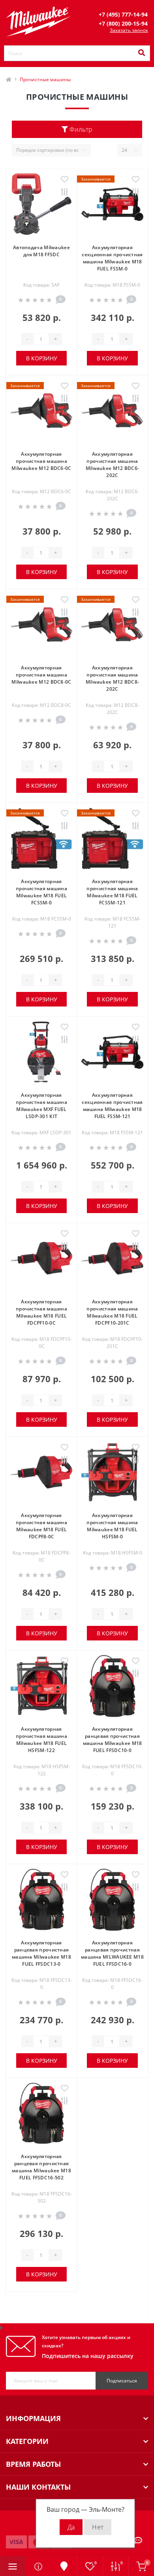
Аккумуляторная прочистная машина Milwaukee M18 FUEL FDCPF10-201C (112, 1312)
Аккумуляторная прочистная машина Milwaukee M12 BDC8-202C (113, 678)
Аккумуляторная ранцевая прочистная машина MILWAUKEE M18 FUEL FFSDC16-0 (112, 1953)
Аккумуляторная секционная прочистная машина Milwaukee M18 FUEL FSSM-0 (112, 258)
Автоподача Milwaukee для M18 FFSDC (41, 251)
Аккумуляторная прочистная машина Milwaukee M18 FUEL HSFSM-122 (41, 1740)
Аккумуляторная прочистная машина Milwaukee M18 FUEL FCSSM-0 (41, 892)
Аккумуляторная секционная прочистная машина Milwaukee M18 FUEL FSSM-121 (112, 1106)
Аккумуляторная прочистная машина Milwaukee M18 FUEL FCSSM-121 (112, 892)
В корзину (42, 358)
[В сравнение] (65, 192)
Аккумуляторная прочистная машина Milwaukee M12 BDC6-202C (113, 465)
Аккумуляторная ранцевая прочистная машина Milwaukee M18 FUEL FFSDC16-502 (41, 2167)
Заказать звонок (129, 30)
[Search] (141, 53)
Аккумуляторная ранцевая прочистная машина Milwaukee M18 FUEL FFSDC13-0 (41, 1953)
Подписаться (122, 2381)
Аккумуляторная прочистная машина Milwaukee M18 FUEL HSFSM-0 (112, 1526)
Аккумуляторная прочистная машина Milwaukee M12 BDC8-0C (41, 675)
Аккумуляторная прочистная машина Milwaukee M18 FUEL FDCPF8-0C (41, 1526)
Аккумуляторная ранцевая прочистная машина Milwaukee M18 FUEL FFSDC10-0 (113, 1740)
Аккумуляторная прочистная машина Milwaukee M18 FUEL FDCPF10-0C (41, 1312)
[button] (123, 14)
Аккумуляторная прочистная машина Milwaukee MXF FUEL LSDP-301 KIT (41, 1106)
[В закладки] (65, 180)
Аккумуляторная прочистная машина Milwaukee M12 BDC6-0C (41, 461)
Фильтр (80, 129)
